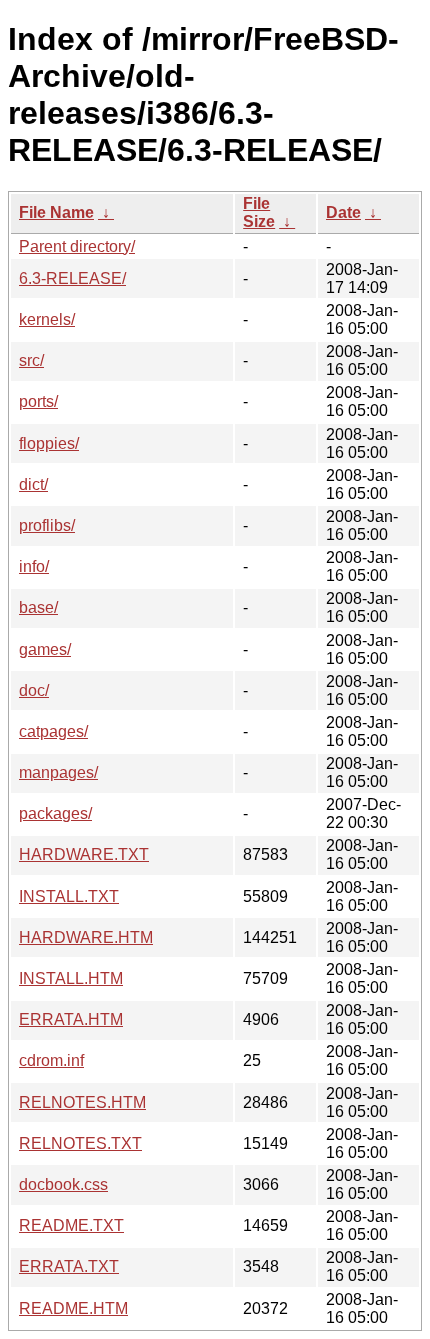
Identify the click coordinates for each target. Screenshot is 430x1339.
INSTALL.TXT (69, 896)
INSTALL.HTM (71, 978)
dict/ (33, 484)
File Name (56, 212)
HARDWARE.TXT (84, 854)
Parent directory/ (77, 246)
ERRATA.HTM (71, 1019)
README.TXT (71, 1225)
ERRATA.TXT (69, 1266)
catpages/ (53, 731)
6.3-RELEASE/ (72, 278)
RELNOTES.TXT (80, 1143)
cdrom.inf (51, 1060)
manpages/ (58, 772)
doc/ (34, 690)
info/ (34, 566)
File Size (259, 212)
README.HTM (73, 1308)
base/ (38, 607)
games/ (45, 649)
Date (343, 212)
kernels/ (47, 319)
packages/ (55, 813)
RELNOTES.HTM (82, 1102)
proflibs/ (47, 525)
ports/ (38, 401)
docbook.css (63, 1184)
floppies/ (49, 443)
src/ (31, 360)
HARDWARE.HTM (86, 937)
